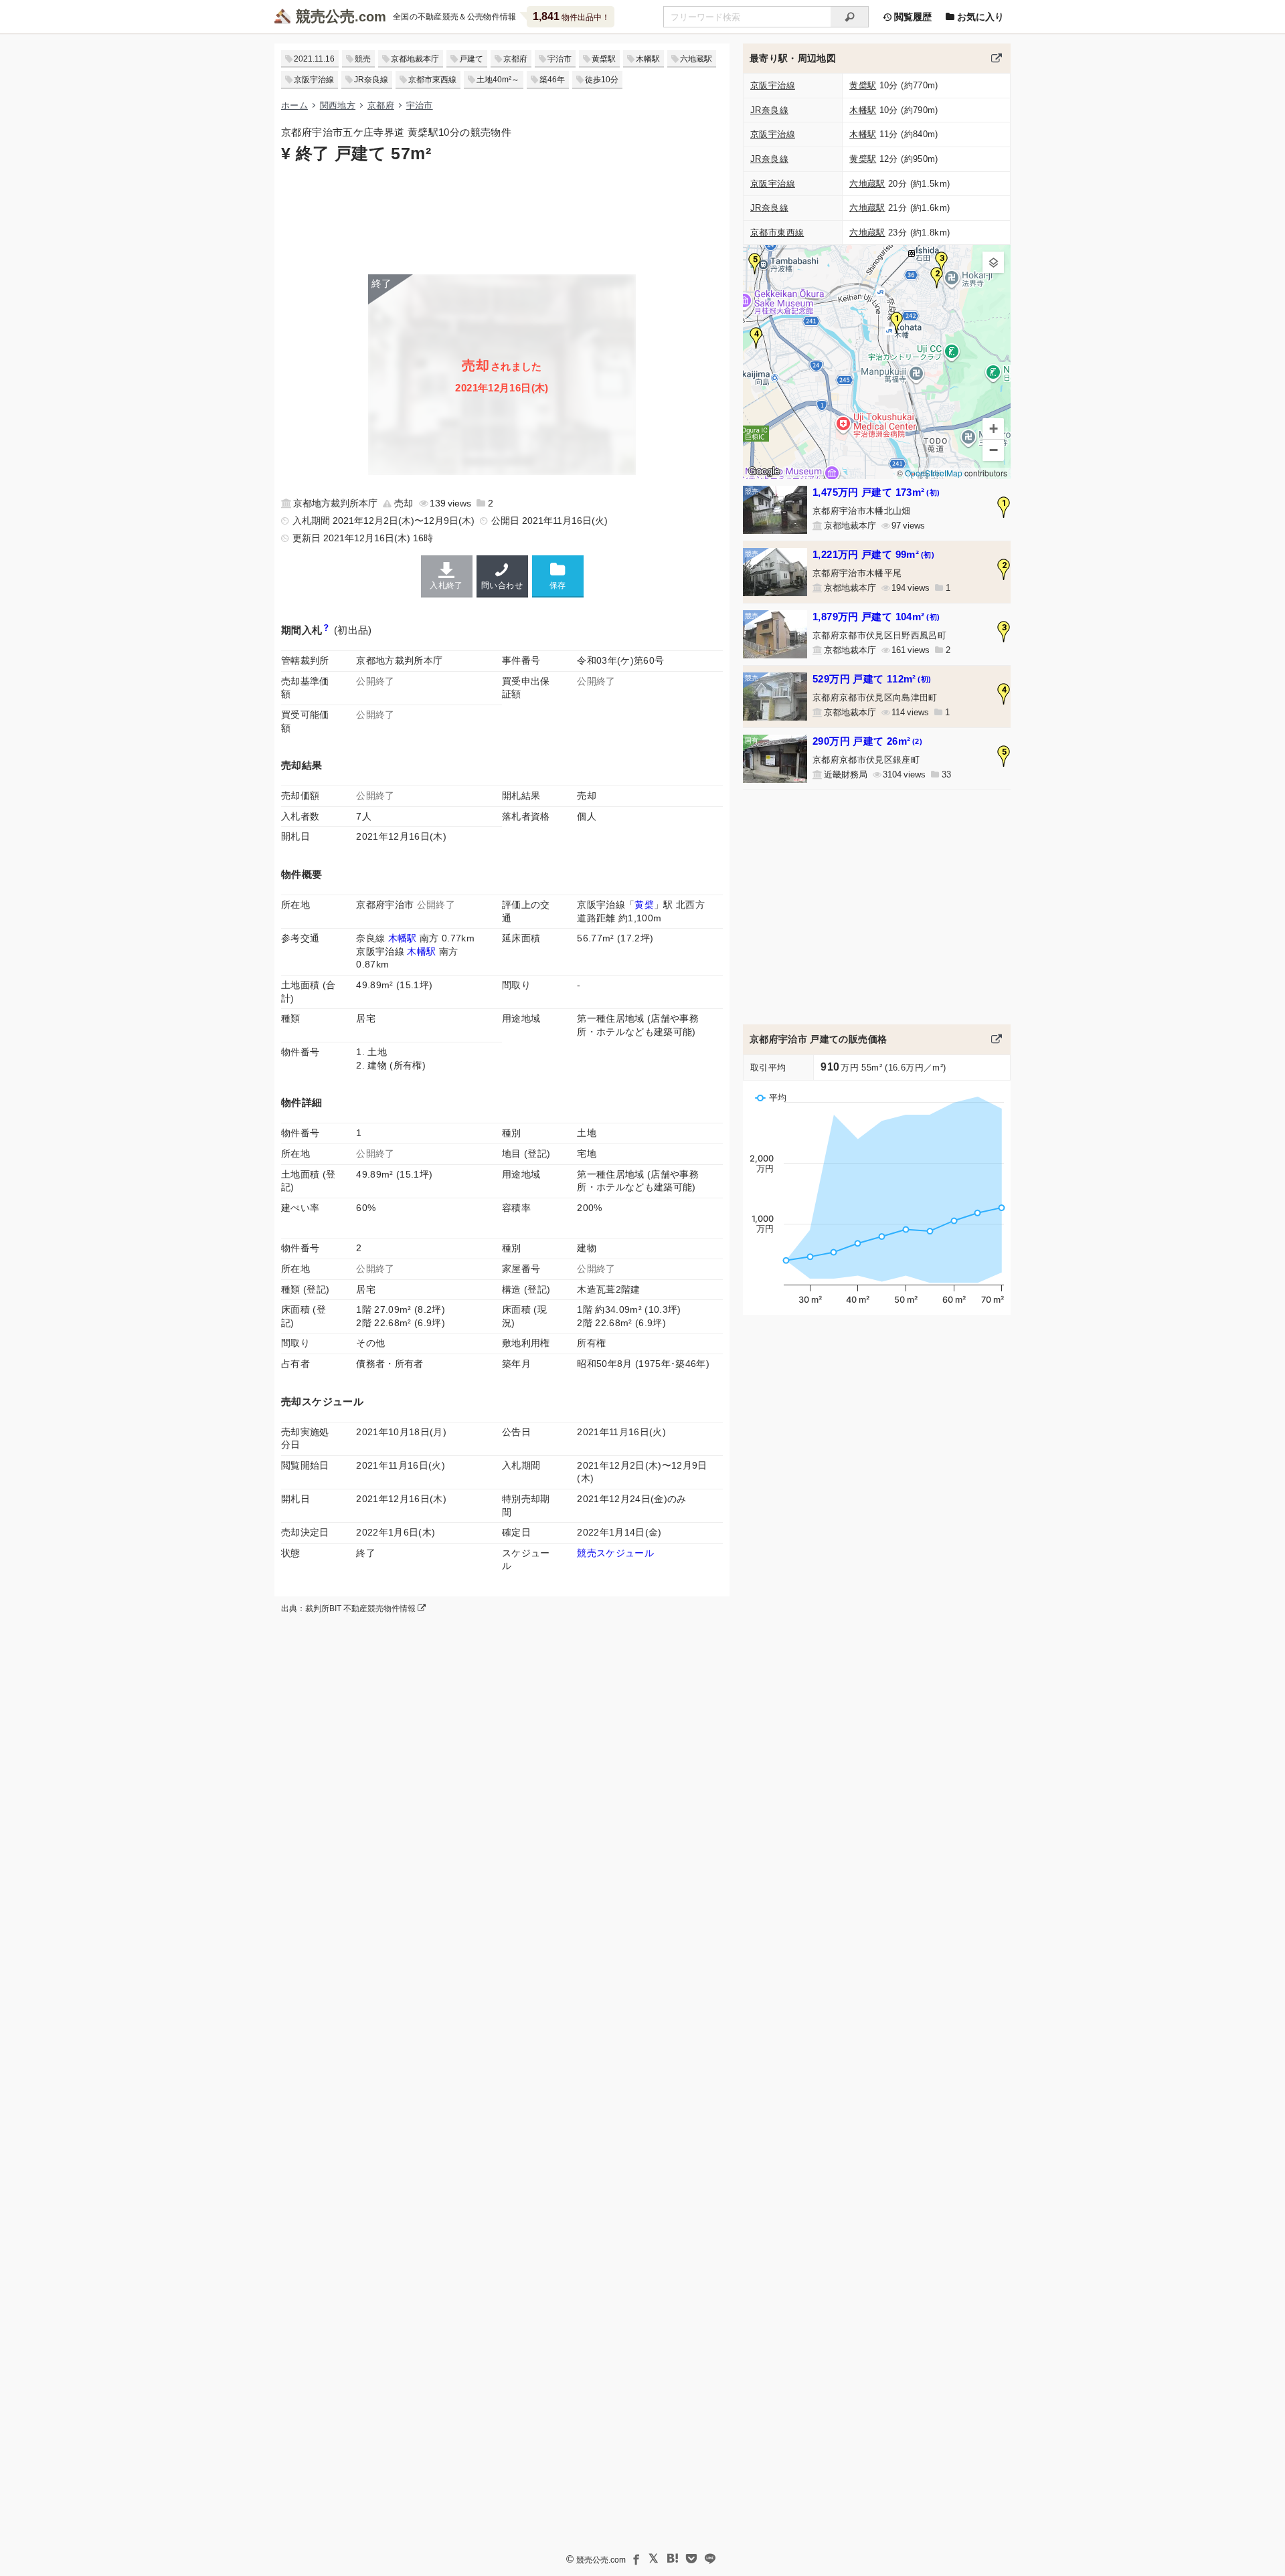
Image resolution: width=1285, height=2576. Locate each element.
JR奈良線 (371, 80)
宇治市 (560, 59)
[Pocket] (691, 2559)
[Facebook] (635, 2559)
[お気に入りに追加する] (558, 576)
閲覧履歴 (912, 17)
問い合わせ (502, 585)
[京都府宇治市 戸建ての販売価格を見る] (997, 1039)
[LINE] (710, 2559)
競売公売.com (601, 2560)
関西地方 (338, 105)
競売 (363, 59)
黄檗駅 (604, 59)
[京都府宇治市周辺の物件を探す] (997, 58)
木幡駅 (648, 59)
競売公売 (325, 16)
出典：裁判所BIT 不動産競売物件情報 (349, 1608)
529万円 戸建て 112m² (872, 679)
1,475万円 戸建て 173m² (876, 492)
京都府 (515, 59)
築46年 (552, 80)
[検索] (850, 17)
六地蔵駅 (696, 59)
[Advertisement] (502, 217)
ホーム (294, 105)
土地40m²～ (498, 80)
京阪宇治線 (314, 80)
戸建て (471, 59)
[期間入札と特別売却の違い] (326, 630)
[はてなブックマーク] (673, 2559)
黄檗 (644, 905)
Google (764, 471)
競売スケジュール (615, 1553)
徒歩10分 (602, 80)
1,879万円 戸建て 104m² (876, 617)
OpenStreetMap (934, 473)
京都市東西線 (432, 80)
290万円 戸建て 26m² (867, 741)
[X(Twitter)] (654, 2559)
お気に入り (979, 17)
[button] (897, 323)
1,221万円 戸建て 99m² (873, 554)
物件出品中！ (571, 16)
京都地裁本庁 (415, 59)
